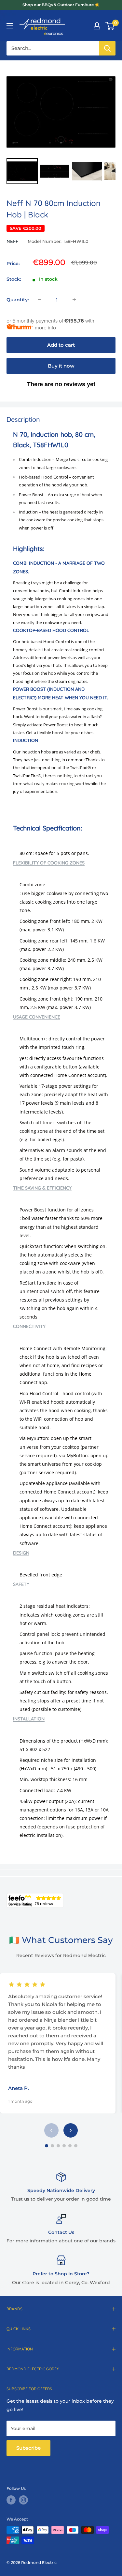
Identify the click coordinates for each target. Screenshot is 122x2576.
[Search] (107, 48)
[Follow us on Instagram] (23, 2500)
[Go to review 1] (47, 2146)
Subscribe (28, 2448)
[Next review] (71, 2130)
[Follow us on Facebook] (11, 2500)
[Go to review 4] (64, 2146)
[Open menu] (10, 26)
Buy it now (61, 366)
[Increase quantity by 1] (74, 300)
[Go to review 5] (70, 2146)
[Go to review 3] (58, 2146)
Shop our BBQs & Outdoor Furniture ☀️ (61, 5)
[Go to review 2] (52, 2146)
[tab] (61, 863)
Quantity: (18, 300)
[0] (110, 26)
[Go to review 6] (76, 2146)
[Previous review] (51, 2130)
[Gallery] (61, 126)
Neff (12, 241)
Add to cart (61, 345)
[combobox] (53, 48)
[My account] (97, 26)
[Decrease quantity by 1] (40, 300)
